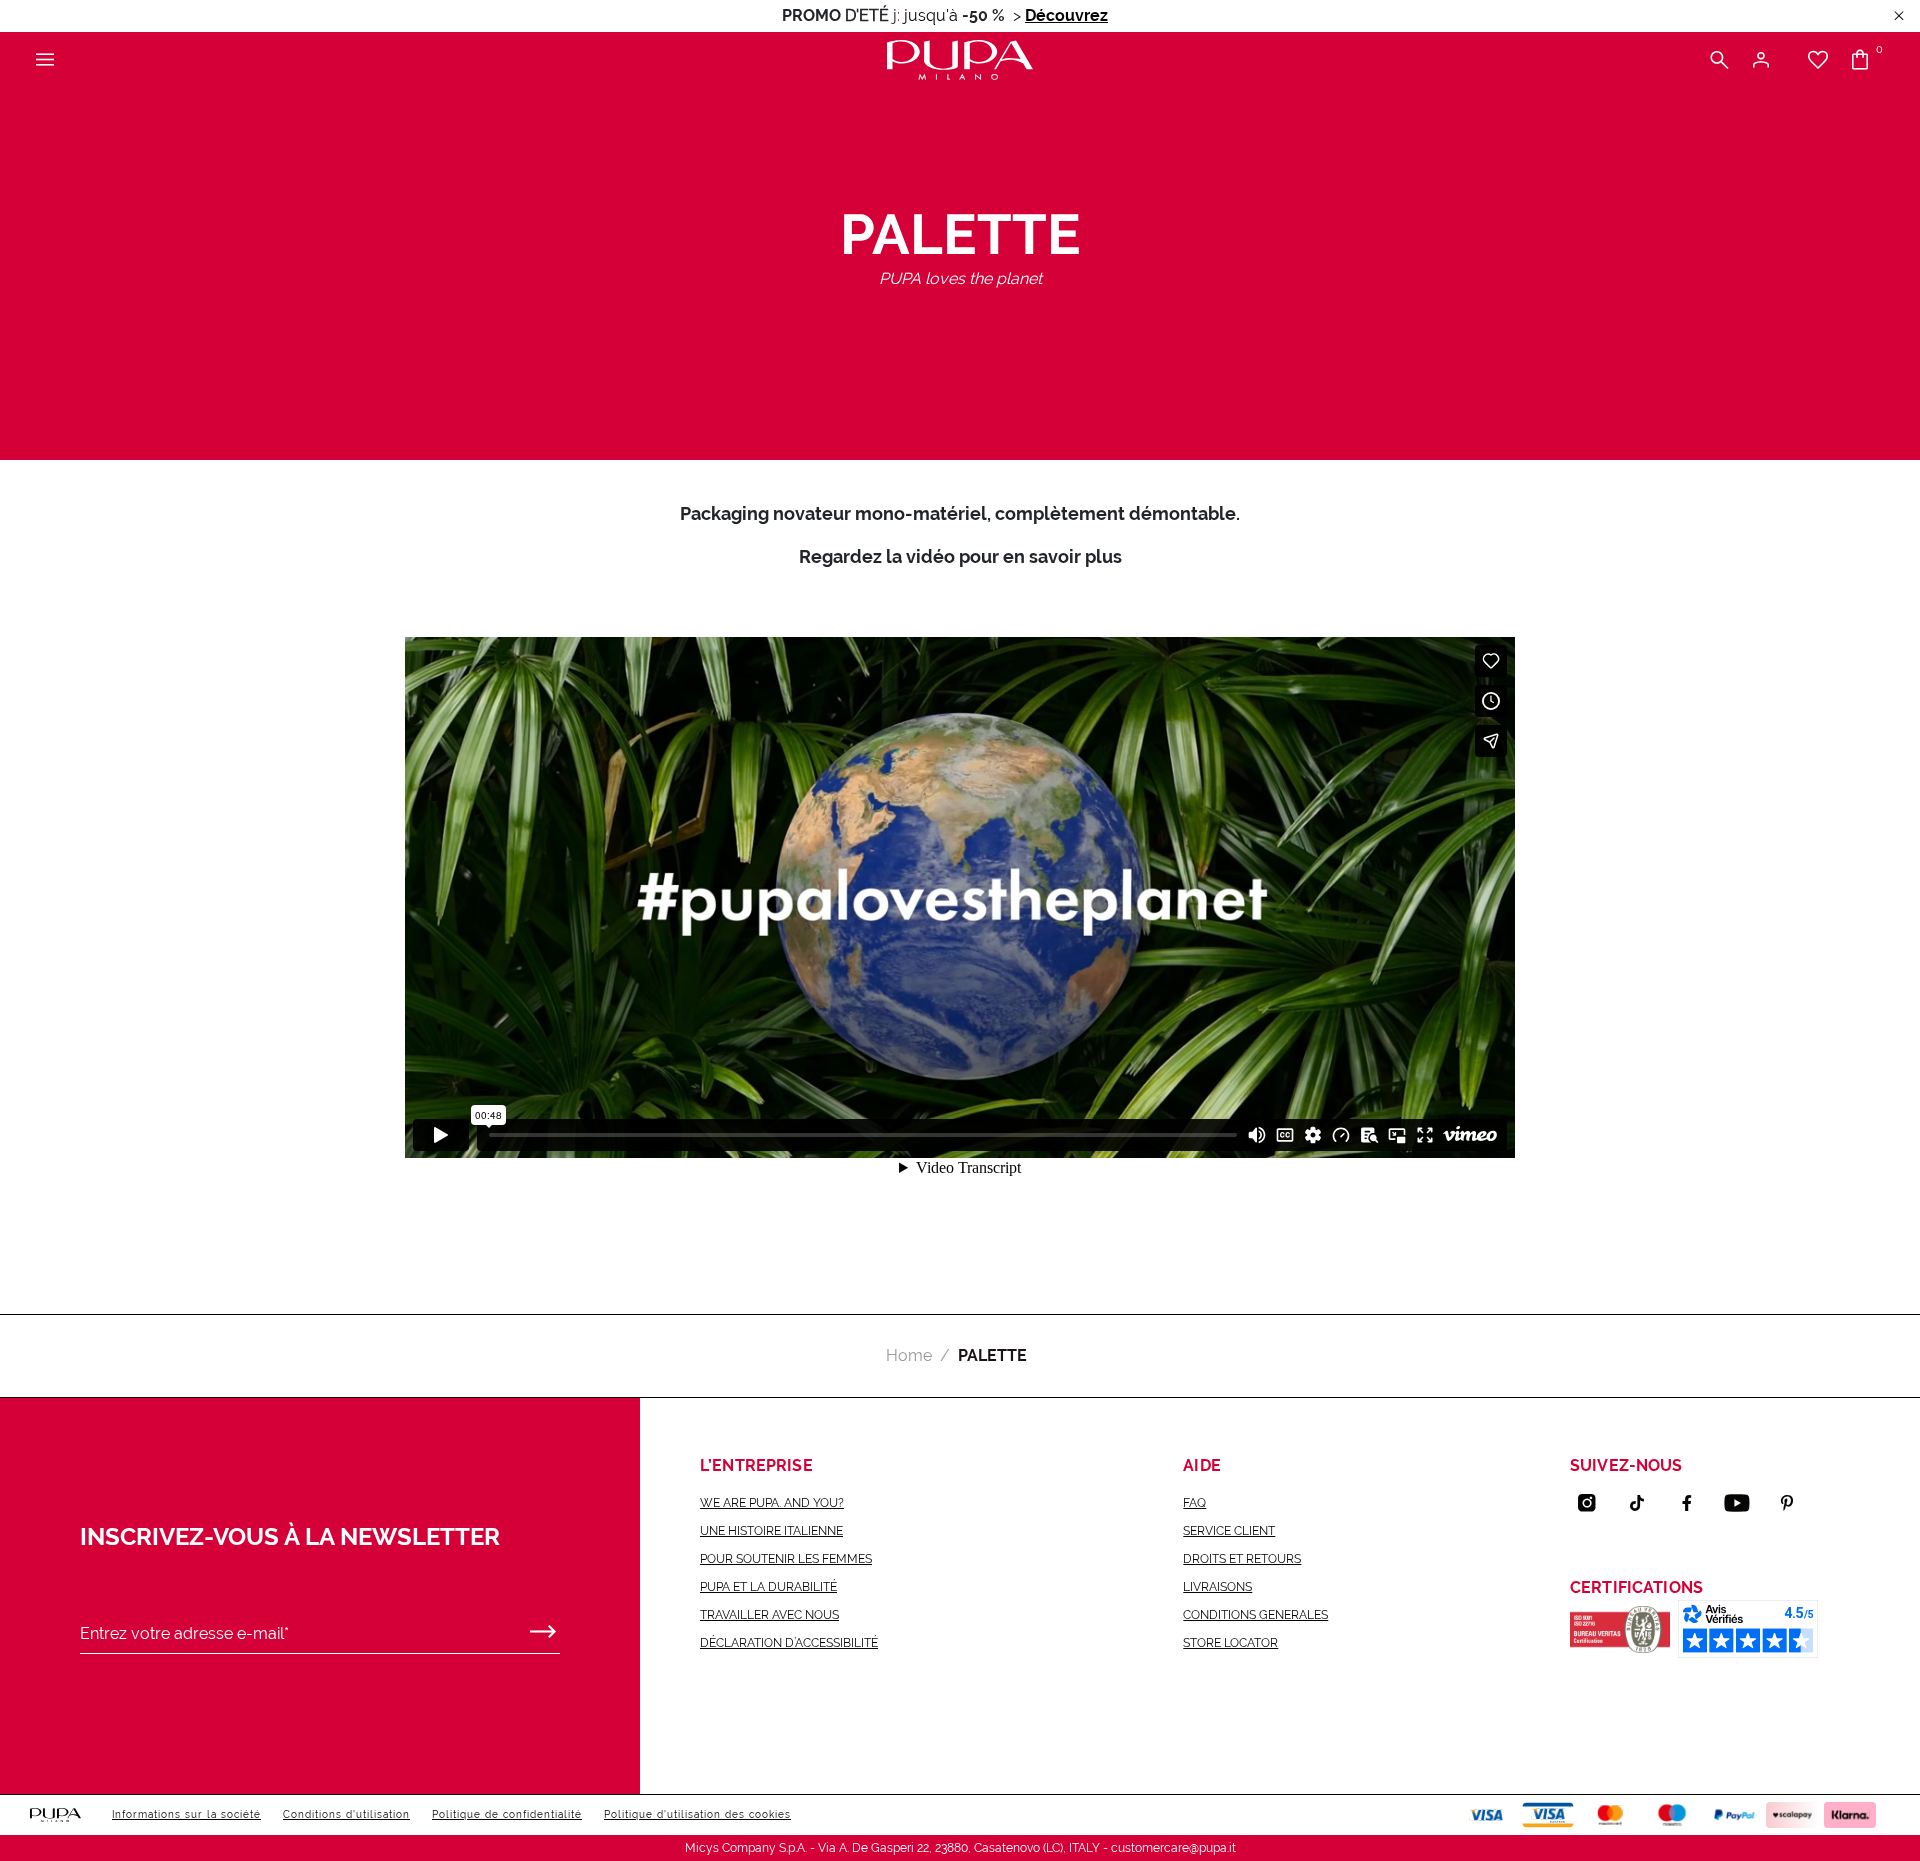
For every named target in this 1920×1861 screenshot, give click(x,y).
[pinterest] (1795, 1503)
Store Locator (1230, 1643)
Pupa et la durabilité (768, 1587)
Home (909, 1355)
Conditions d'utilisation (346, 1814)
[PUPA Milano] (960, 58)
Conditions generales (1255, 1615)
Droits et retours (1242, 1559)
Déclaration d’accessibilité (789, 1643)
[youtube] (1745, 1503)
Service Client (1229, 1531)
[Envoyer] (543, 1627)
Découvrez (1066, 15)
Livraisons (1217, 1587)
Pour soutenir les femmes (786, 1559)
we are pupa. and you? (772, 1503)
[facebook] (1695, 1503)
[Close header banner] (1899, 16)
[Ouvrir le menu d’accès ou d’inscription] (1768, 60)
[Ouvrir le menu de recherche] (1719, 60)
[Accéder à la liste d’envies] (1818, 60)
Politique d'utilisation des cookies (697, 1814)
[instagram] (1595, 1503)
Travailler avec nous (769, 1615)
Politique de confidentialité (507, 1814)
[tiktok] (1645, 1503)
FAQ (1194, 1503)
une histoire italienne (771, 1531)
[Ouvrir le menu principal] (45, 60)
